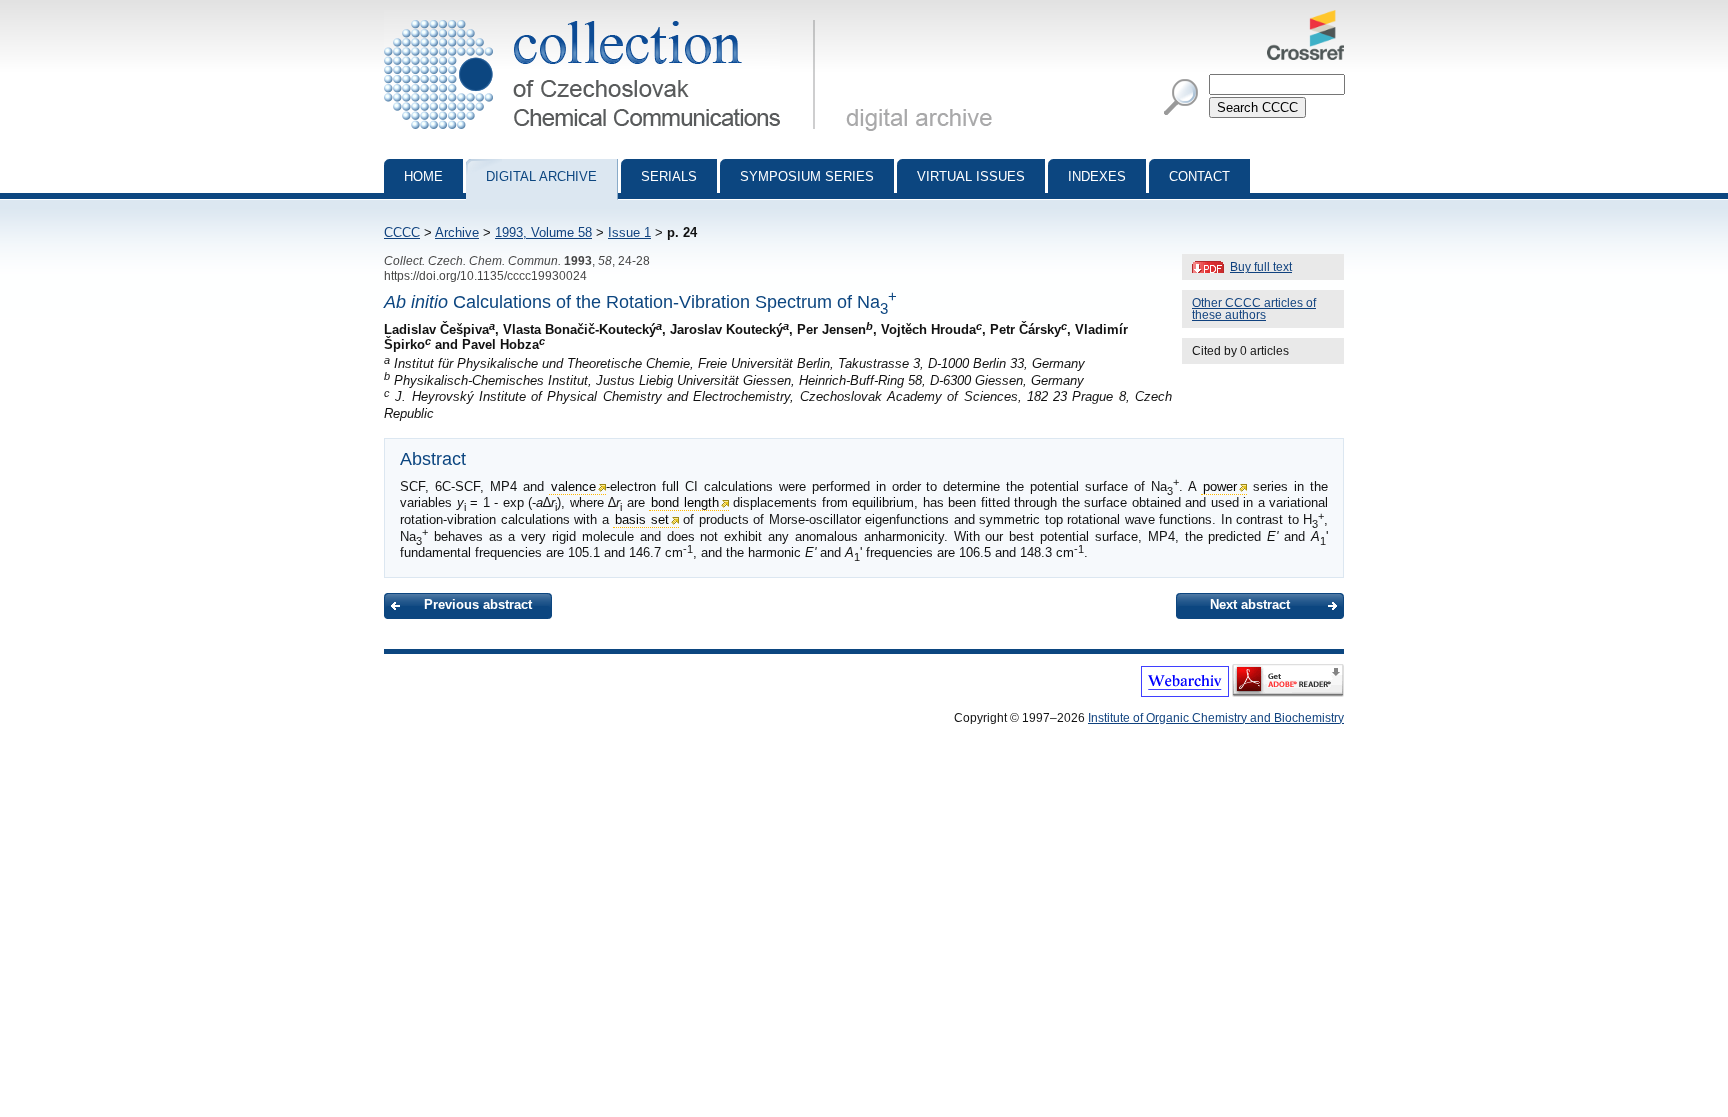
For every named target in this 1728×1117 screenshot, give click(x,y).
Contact (1199, 176)
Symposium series (807, 176)
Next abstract (1250, 604)
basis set (642, 519)
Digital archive (541, 176)
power (1220, 486)
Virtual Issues (971, 176)
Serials (669, 176)
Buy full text (1261, 267)
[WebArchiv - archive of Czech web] (1185, 693)
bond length (685, 502)
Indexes (1097, 176)
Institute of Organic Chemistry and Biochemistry (1216, 718)
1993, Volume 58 (543, 232)
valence (573, 486)
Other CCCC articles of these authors (1254, 309)
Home (423, 176)
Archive (457, 232)
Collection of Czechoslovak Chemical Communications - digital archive (605, 18)
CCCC (402, 232)
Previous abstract (478, 604)
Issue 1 (629, 232)
